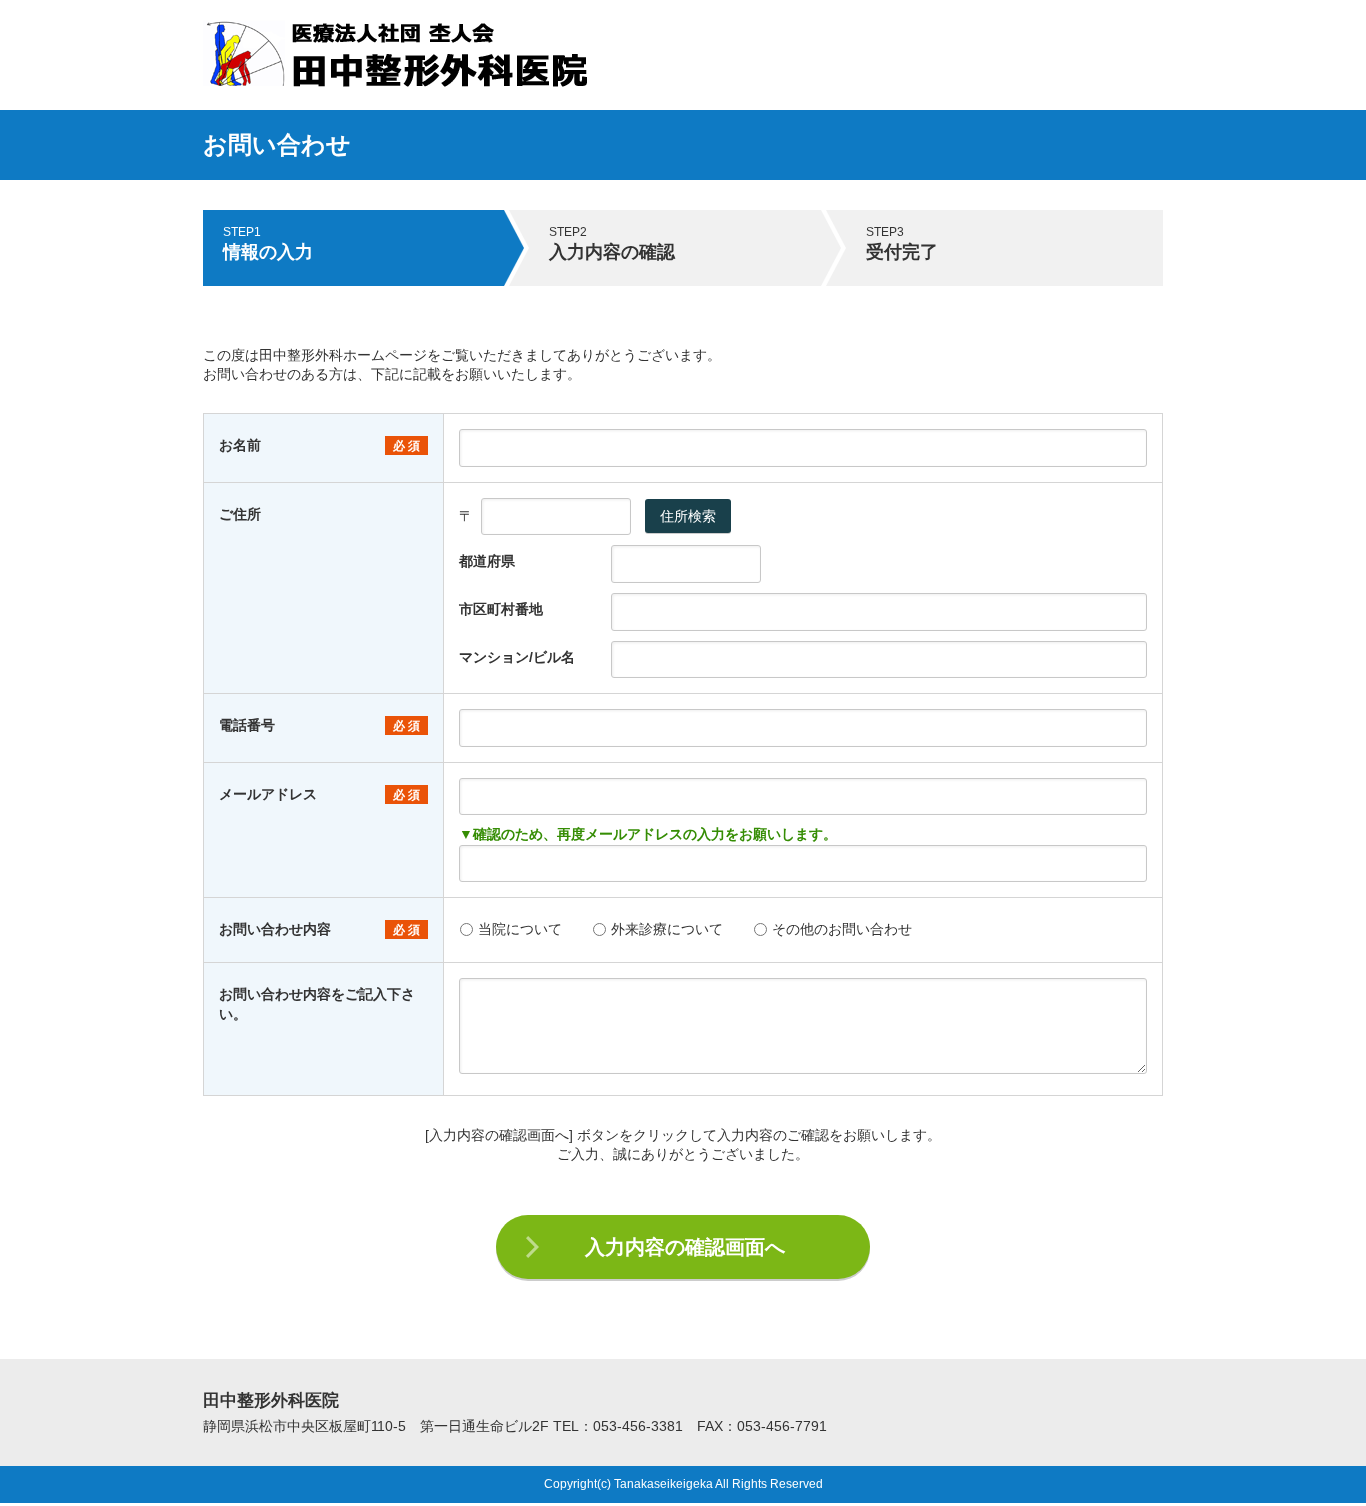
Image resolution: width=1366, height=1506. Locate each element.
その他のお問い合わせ (842, 929)
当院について (520, 929)
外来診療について (667, 929)
